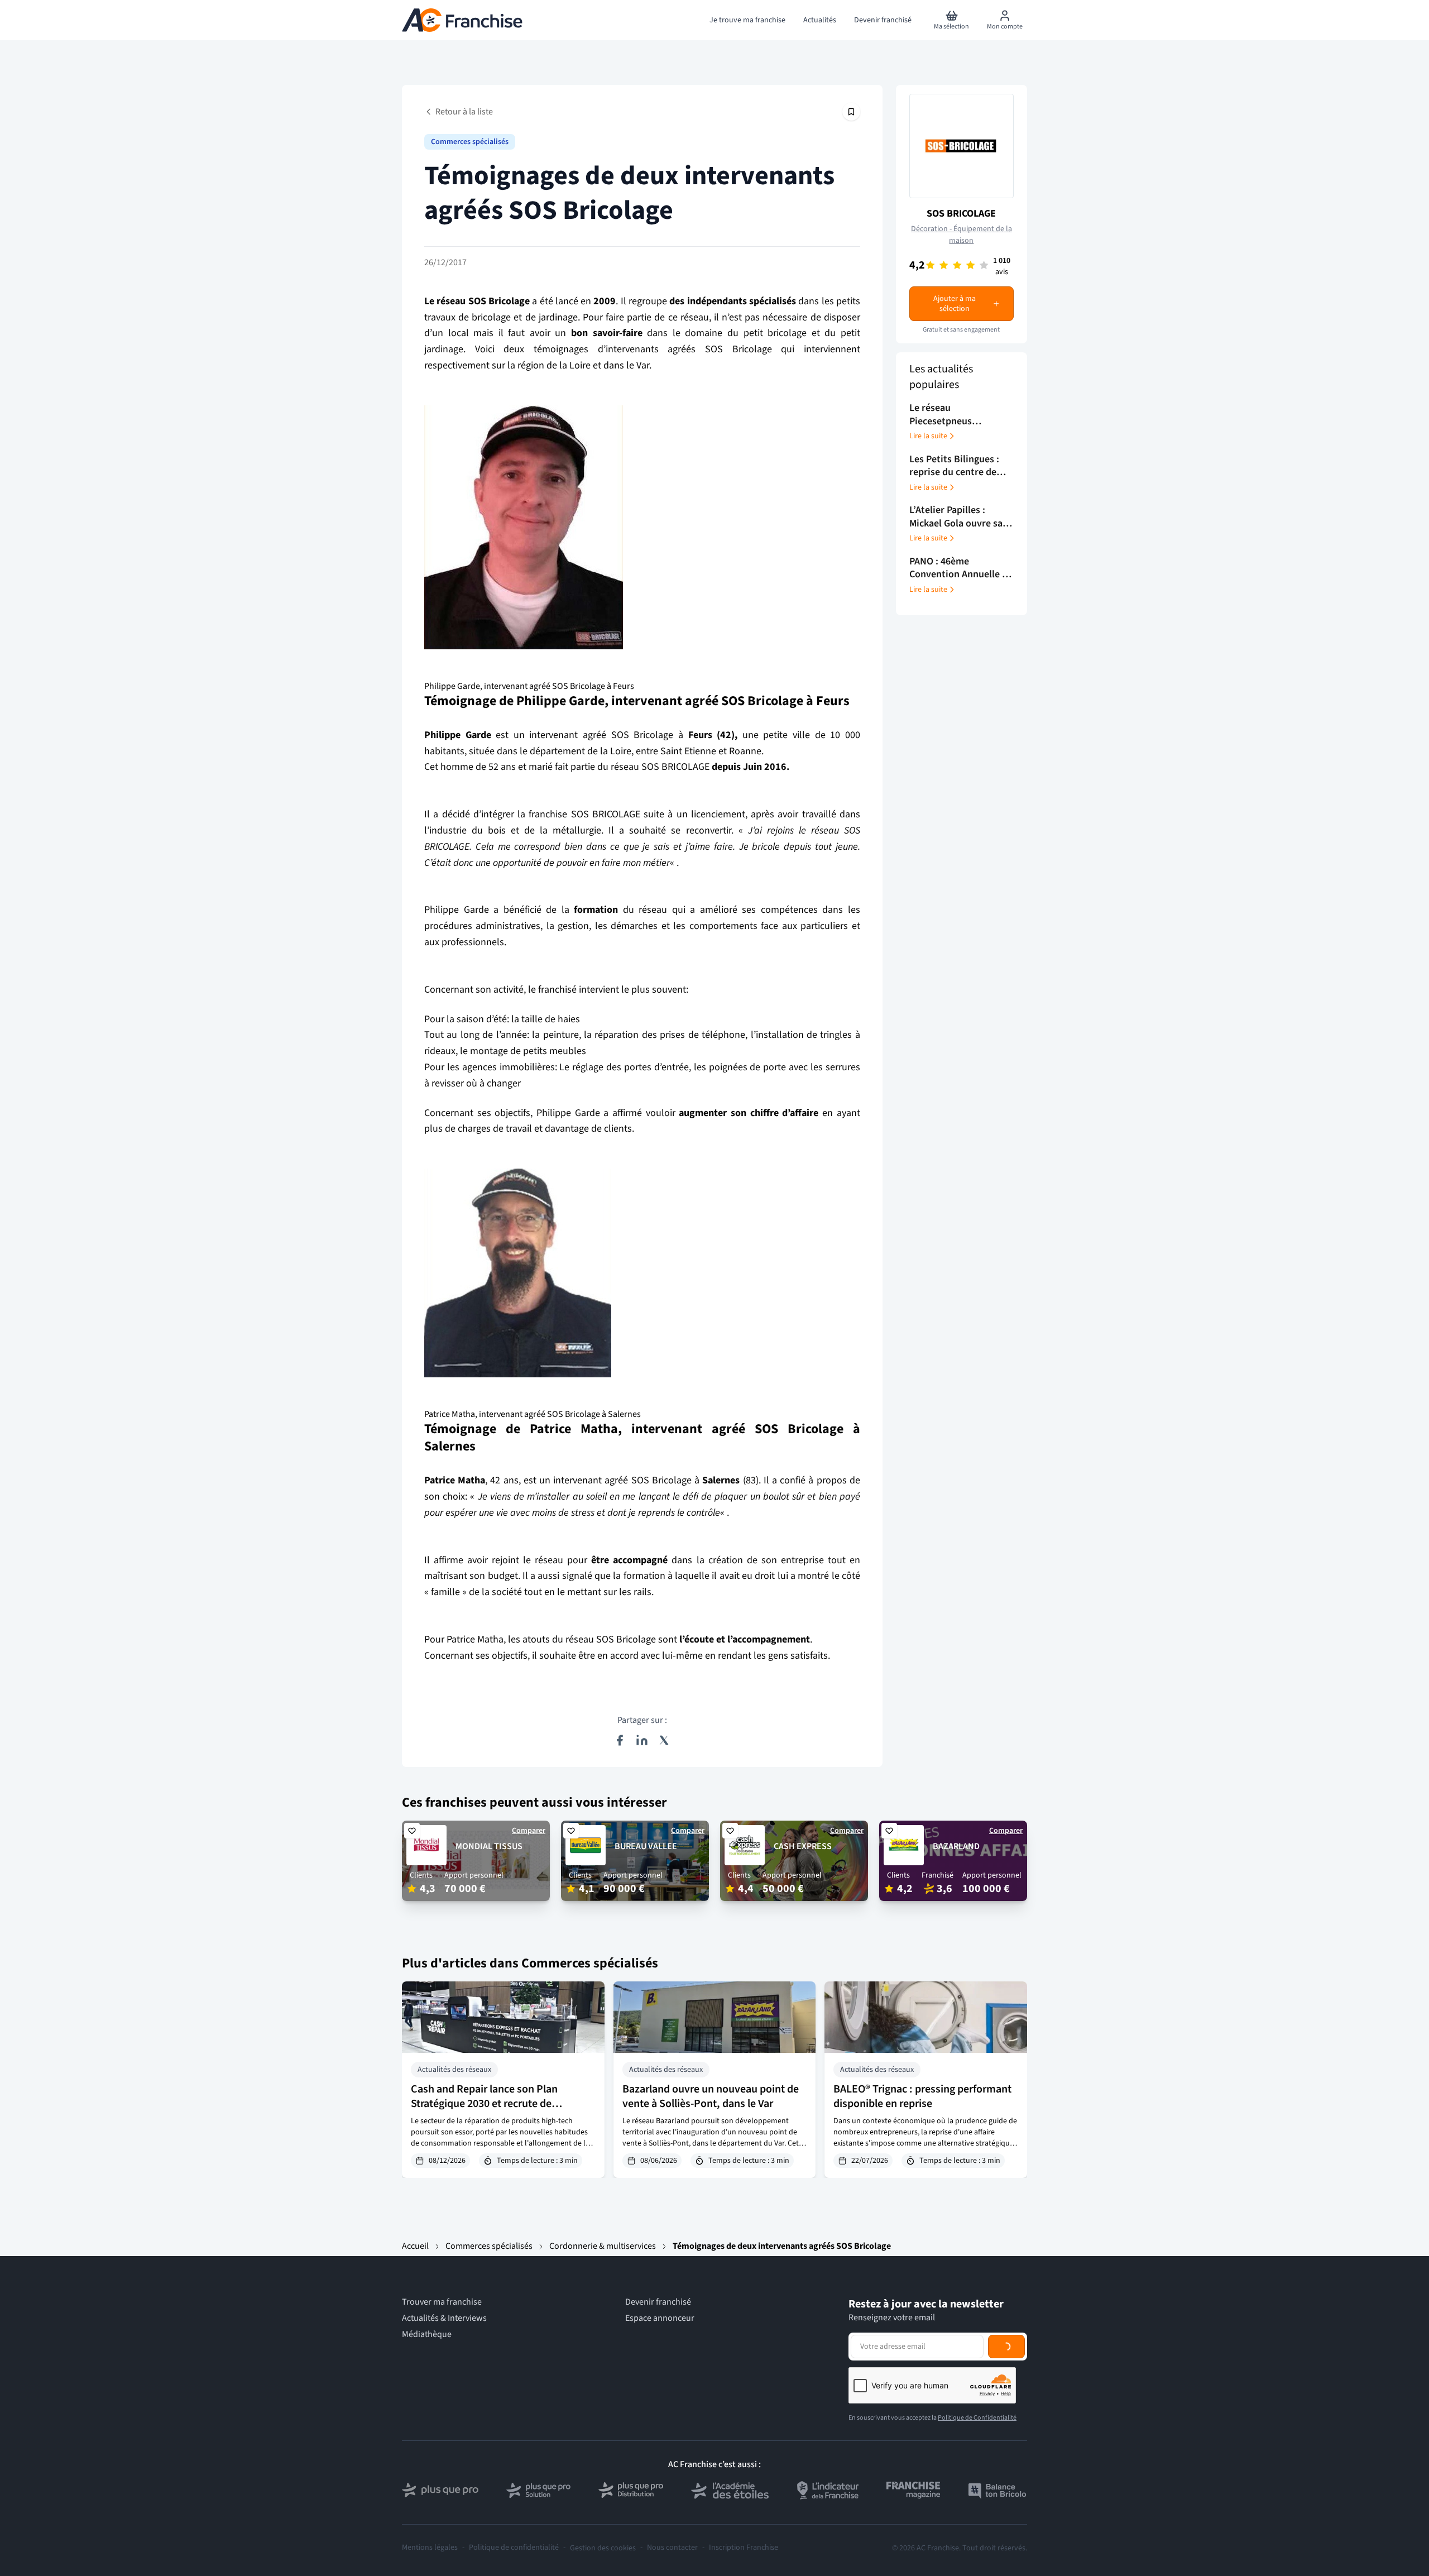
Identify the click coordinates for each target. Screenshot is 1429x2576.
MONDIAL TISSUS (489, 1846)
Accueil (415, 2246)
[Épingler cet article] (851, 112)
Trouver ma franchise (442, 2302)
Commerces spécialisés (470, 142)
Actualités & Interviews (444, 2318)
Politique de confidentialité (514, 2548)
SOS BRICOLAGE (961, 214)
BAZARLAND (956, 1846)
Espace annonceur (660, 2318)
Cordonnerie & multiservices (603, 2246)
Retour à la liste (464, 112)
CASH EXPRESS (803, 1846)
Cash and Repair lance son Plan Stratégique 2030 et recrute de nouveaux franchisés (484, 2104)
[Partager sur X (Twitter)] (664, 1740)
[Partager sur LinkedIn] (642, 1740)
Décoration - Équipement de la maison (962, 235)
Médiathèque (427, 2335)
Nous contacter (672, 2548)
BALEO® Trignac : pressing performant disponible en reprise (922, 2096)
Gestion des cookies (603, 2548)
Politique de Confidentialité (977, 2418)
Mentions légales (430, 2548)
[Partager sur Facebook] (620, 1740)
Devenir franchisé (658, 2302)
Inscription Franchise (744, 2548)
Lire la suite (928, 436)
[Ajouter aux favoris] (412, 1831)
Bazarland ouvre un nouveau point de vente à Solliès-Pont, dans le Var (711, 2096)
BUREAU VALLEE (646, 1846)
